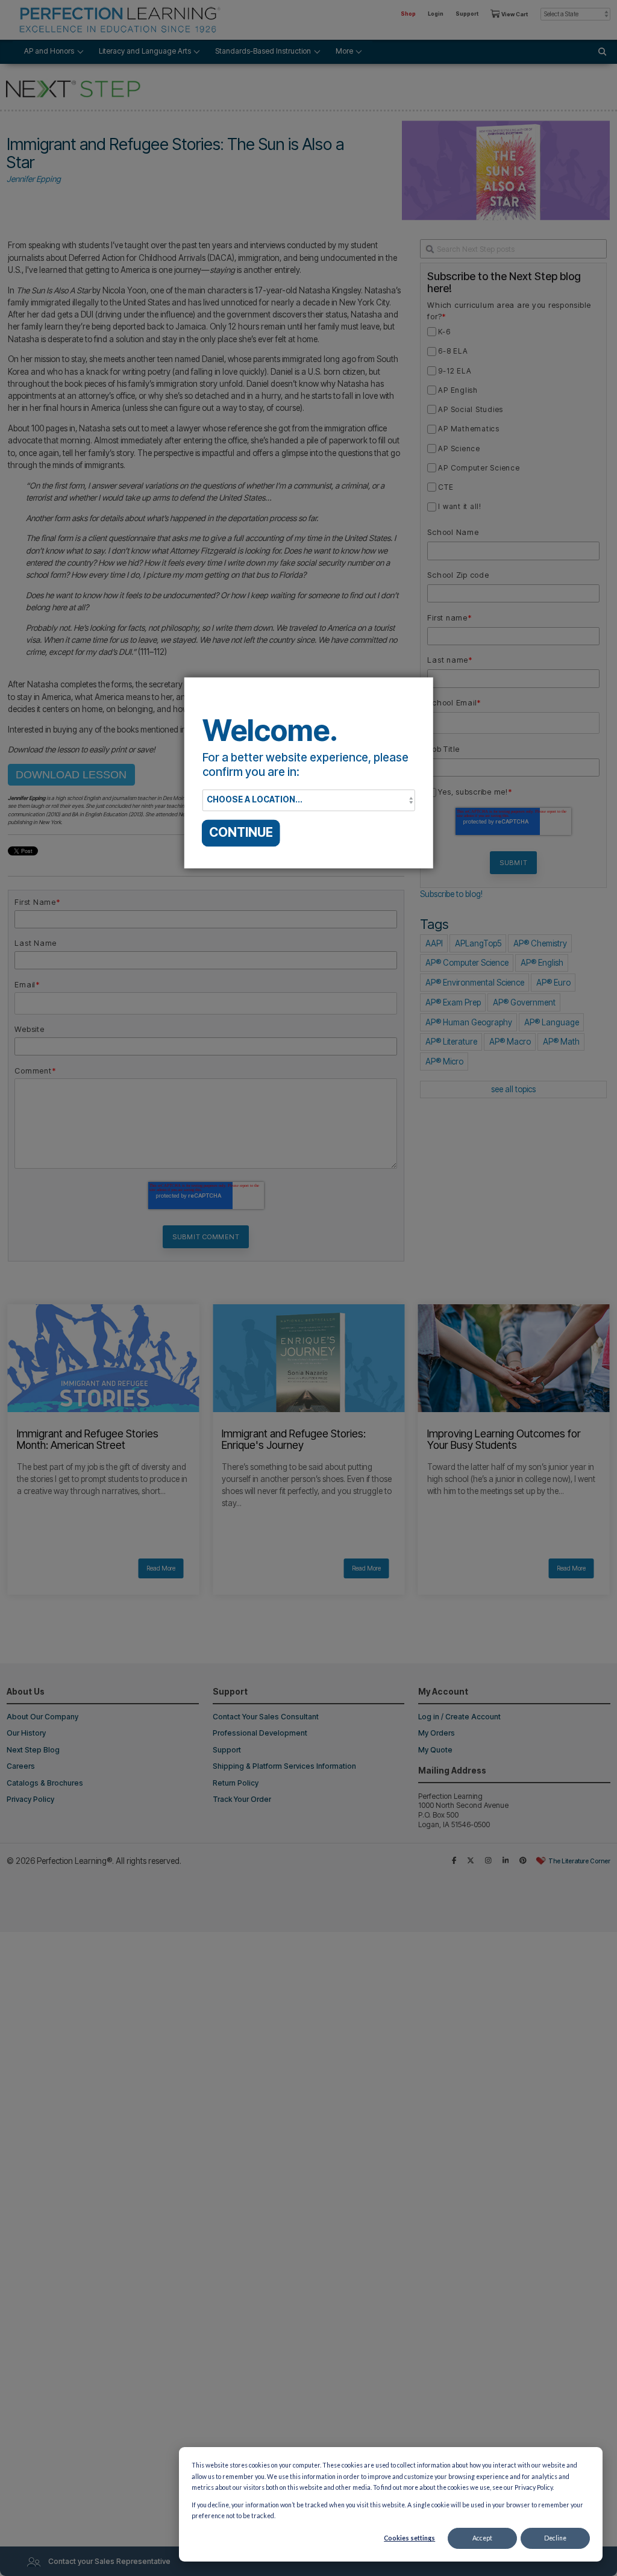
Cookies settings (409, 2538)
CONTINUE (241, 833)
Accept (482, 2538)
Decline (555, 2538)
